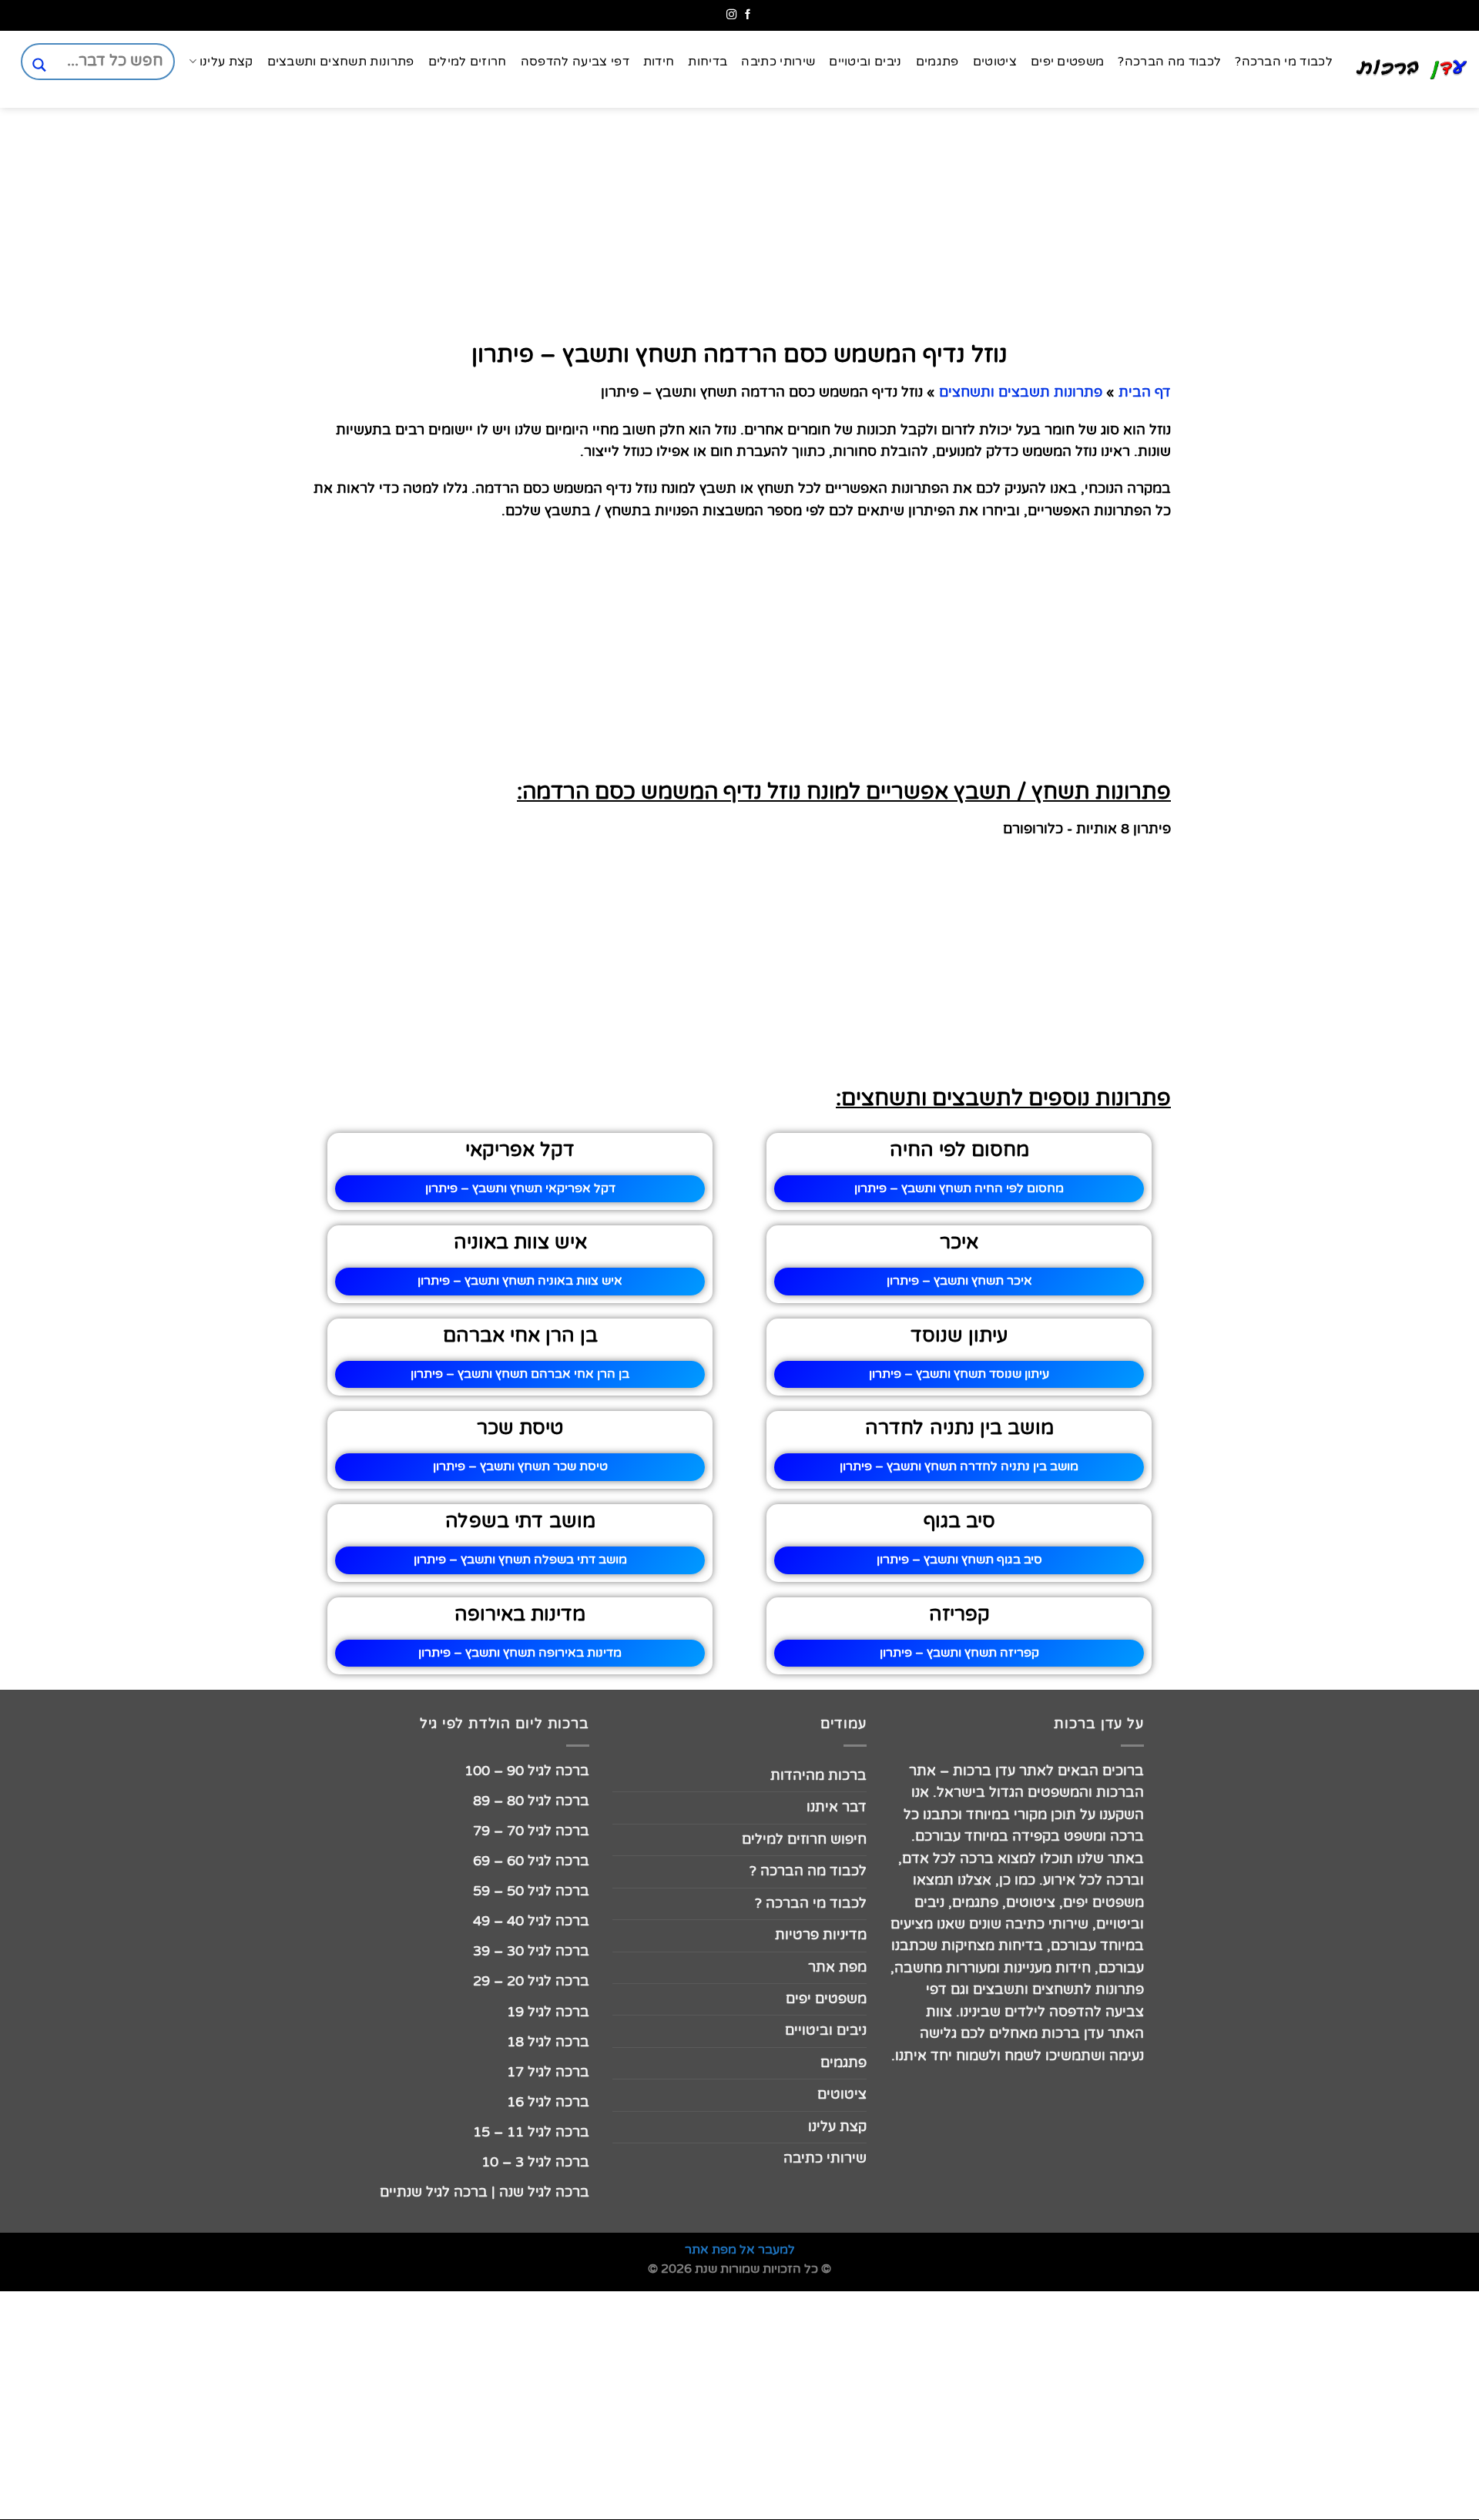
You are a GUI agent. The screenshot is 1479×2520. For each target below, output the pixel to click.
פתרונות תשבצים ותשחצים (1021, 392)
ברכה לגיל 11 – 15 (531, 2132)
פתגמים (937, 62)
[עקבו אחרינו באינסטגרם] (731, 15)
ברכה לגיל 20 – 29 (531, 1981)
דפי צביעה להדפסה (575, 62)
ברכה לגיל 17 (548, 2072)
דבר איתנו (837, 1807)
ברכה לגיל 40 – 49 (531, 1921)
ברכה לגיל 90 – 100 (527, 1771)
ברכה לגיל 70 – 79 (531, 1831)
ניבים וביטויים (865, 62)
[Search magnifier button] (39, 65)
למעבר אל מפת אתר (740, 2250)
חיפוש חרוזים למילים (804, 1840)
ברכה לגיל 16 (548, 2102)
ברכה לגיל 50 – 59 (531, 1891)
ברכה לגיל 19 (548, 2012)
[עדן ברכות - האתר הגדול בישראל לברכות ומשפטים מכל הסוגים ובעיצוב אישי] (1412, 69)
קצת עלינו (226, 62)
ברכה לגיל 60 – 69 (531, 1861)
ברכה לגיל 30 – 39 (531, 1951)
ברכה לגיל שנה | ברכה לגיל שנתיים (485, 2192)
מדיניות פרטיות (821, 1935)
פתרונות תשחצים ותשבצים (341, 62)
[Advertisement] (1402, 741)
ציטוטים (995, 62)
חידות (659, 62)
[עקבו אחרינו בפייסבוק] (748, 15)
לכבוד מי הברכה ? (811, 1903)
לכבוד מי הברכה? (1284, 62)
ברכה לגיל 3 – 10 (535, 2162)
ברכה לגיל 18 (548, 2042)
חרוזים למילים (468, 62)
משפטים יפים (1068, 62)
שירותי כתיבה (778, 62)
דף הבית (1145, 392)
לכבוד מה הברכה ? (808, 1871)
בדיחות (708, 62)
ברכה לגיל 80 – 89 (531, 1801)
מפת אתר (837, 1967)
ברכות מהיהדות (818, 1776)
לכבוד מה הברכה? (1169, 62)
